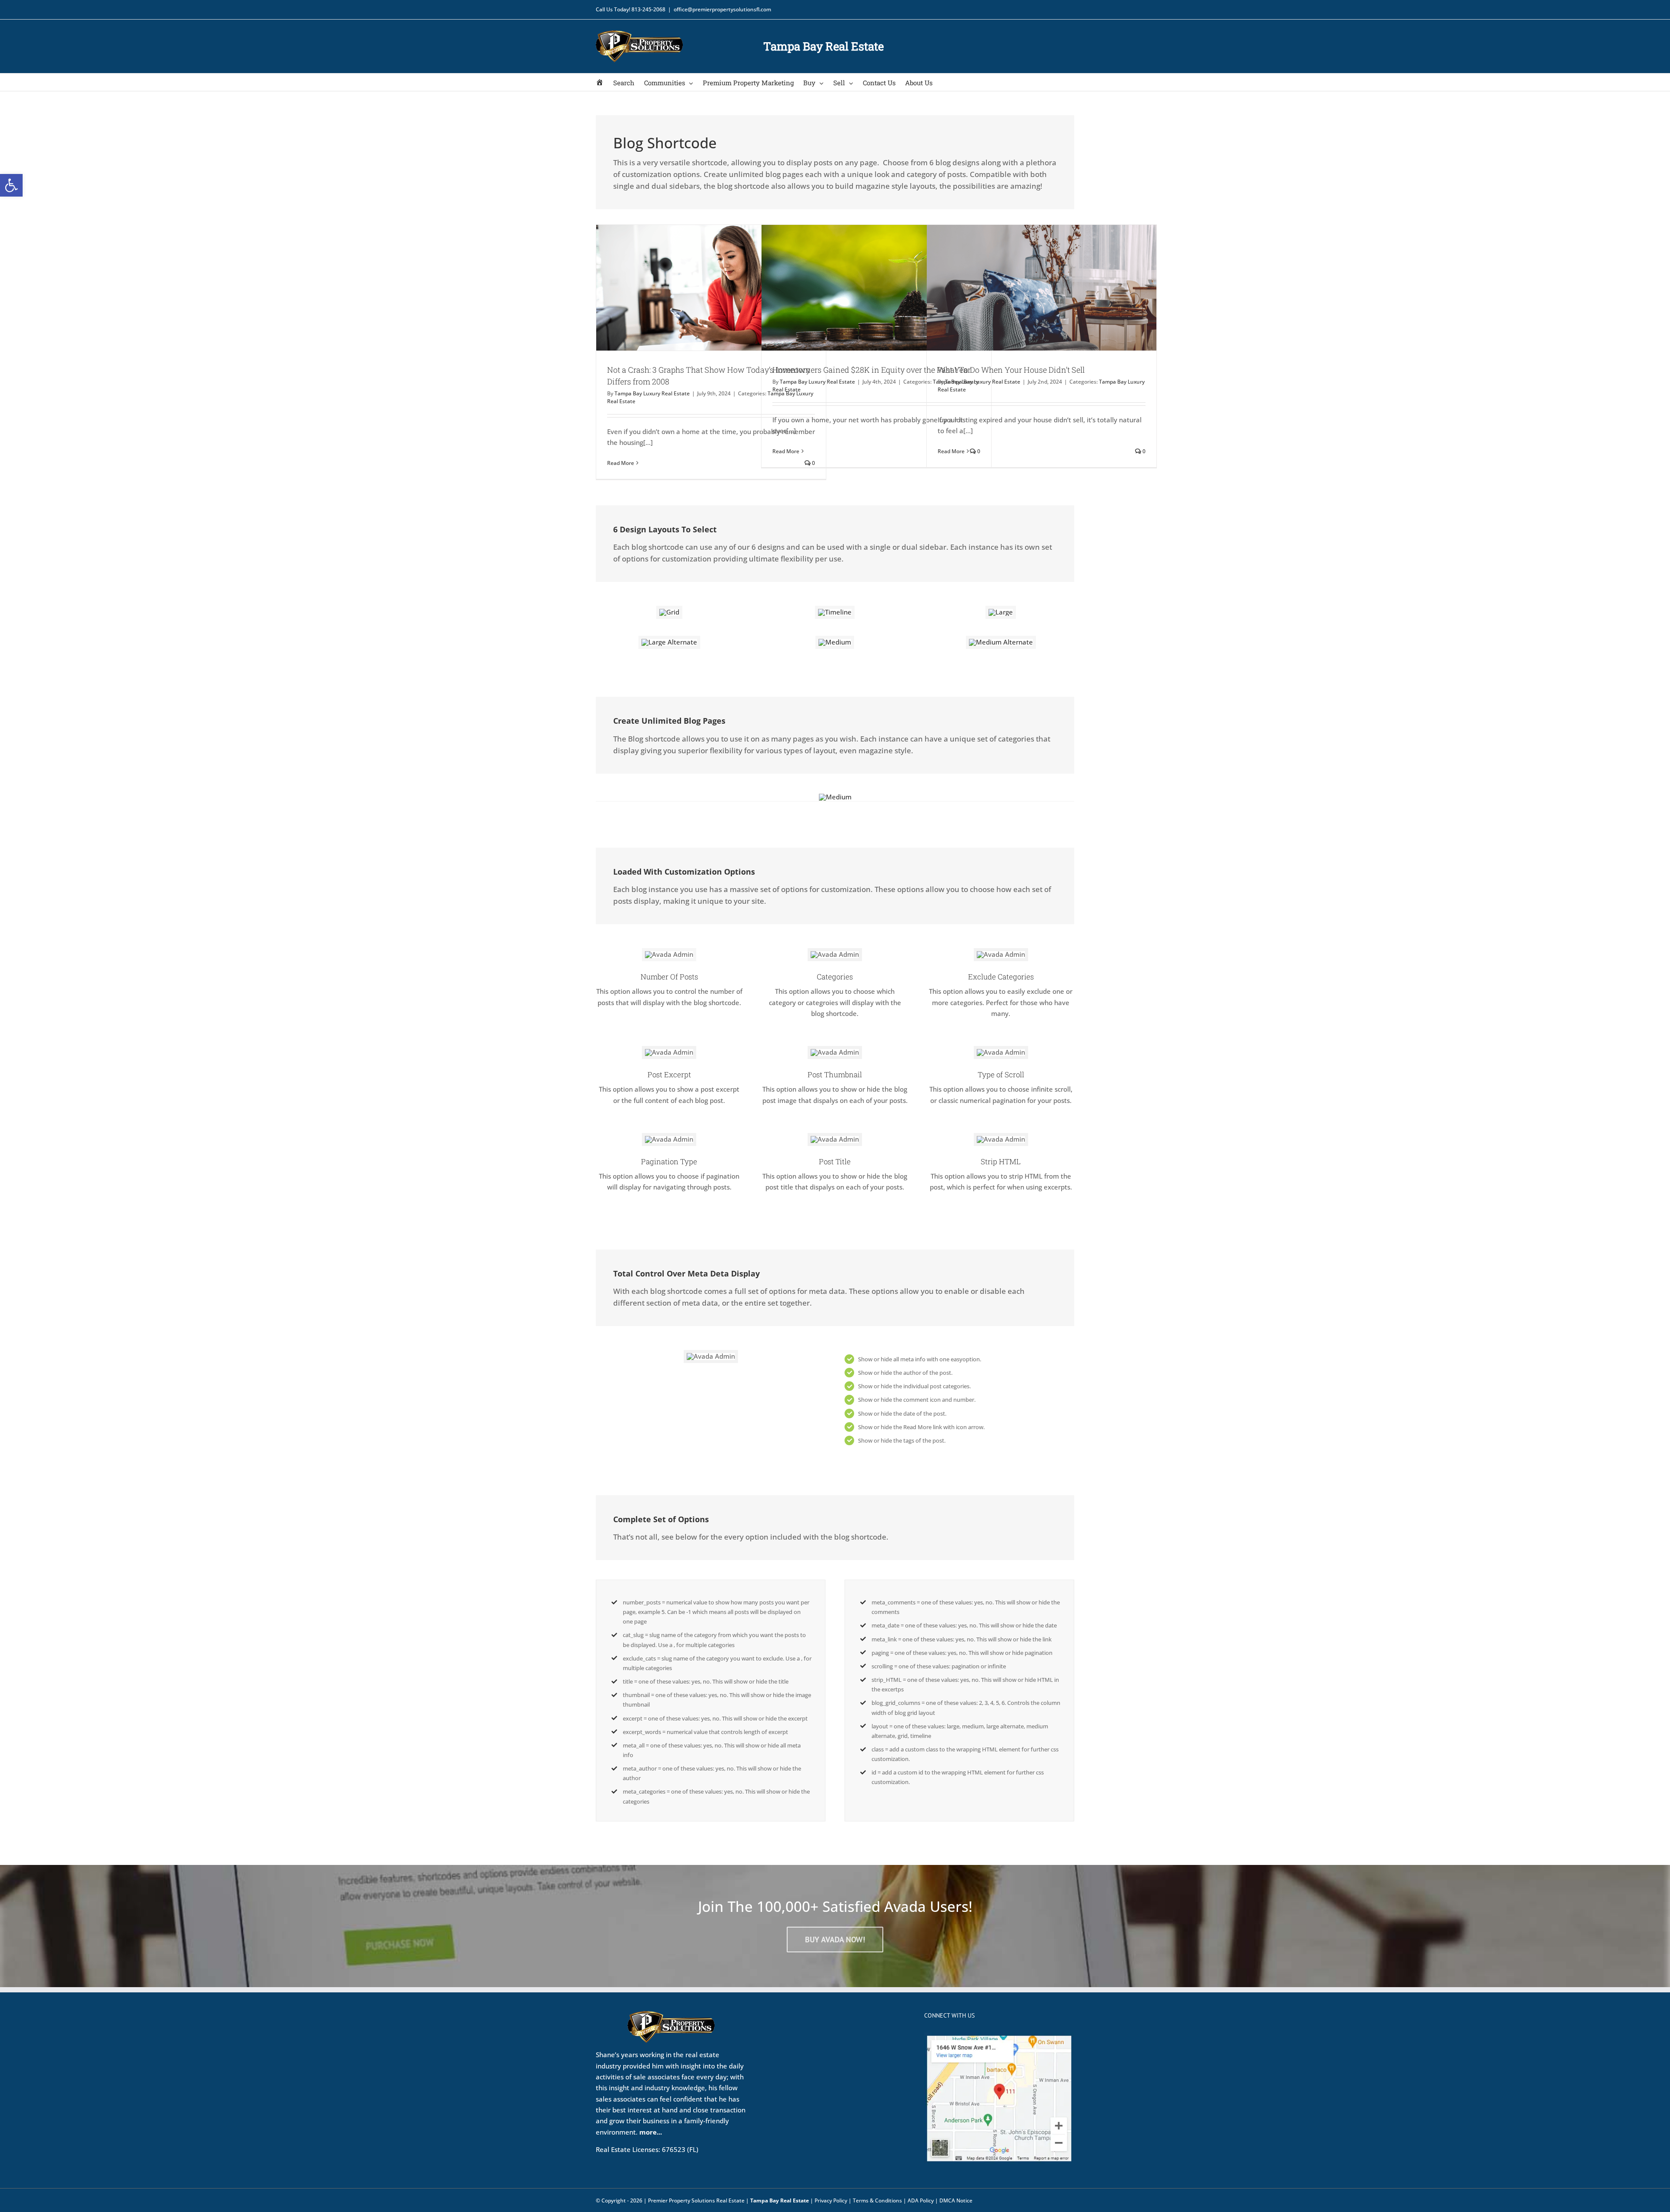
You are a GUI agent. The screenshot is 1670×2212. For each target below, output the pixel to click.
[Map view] (999, 2038)
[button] (11, 185)
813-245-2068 (648, 9)
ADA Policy (921, 2200)
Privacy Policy (831, 2200)
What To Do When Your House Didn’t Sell (1011, 370)
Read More (621, 463)
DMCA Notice (956, 2200)
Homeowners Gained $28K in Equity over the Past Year (872, 370)
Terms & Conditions (877, 2200)
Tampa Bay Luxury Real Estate (652, 393)
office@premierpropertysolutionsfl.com (722, 9)
